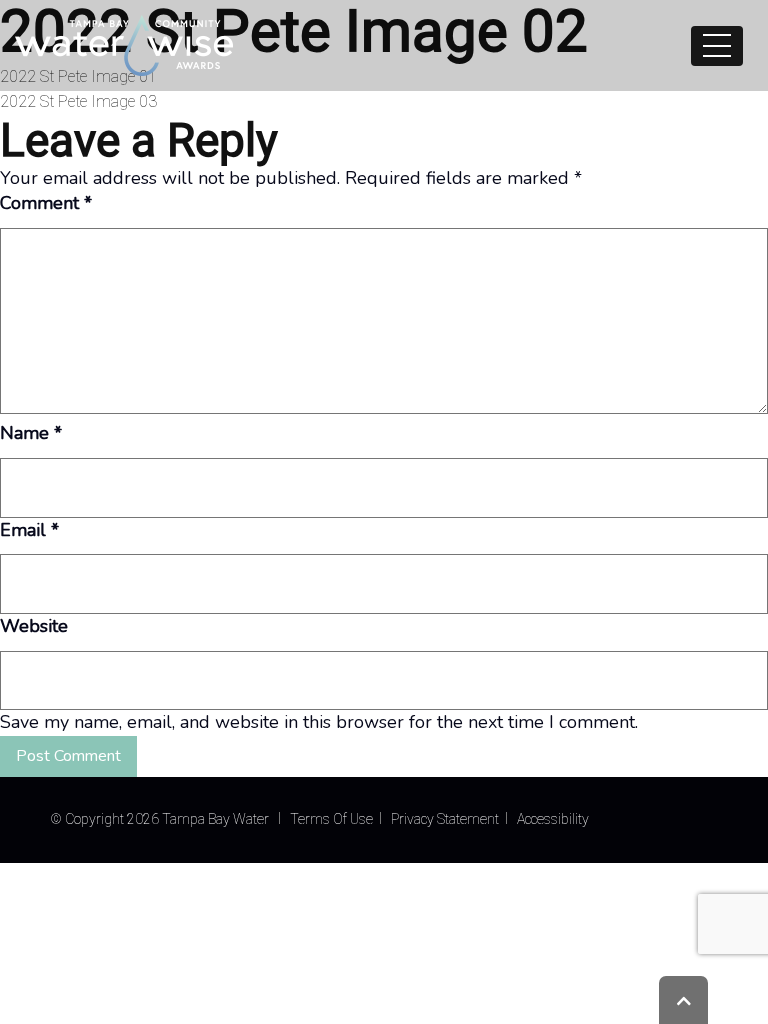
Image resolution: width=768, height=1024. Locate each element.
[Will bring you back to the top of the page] (683, 1000)
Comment (46, 203)
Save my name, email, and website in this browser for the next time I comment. (319, 722)
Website (34, 626)
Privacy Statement (445, 819)
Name (31, 433)
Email (29, 530)
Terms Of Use (331, 819)
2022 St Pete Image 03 (78, 101)
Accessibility (553, 819)
